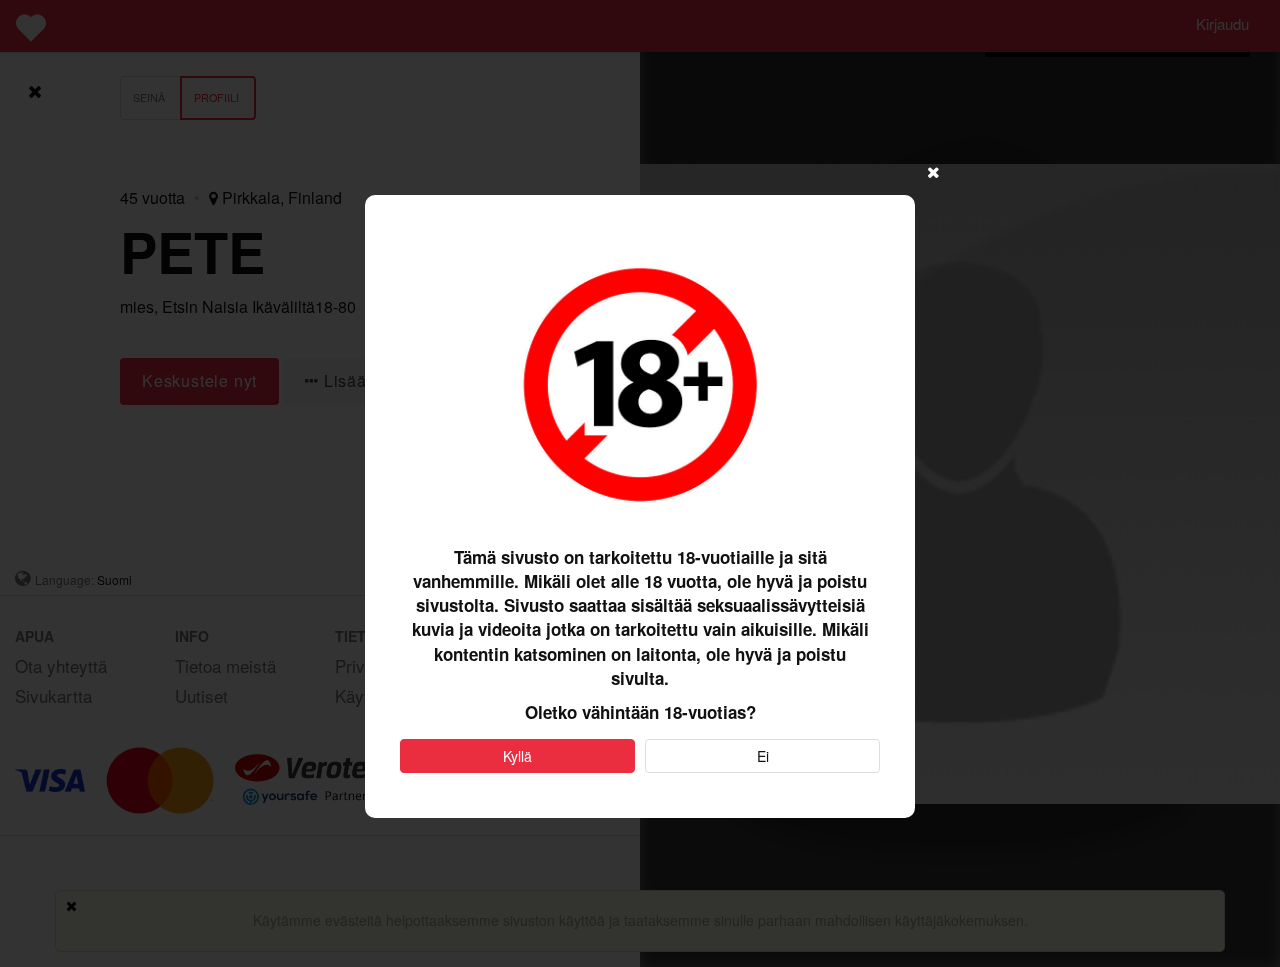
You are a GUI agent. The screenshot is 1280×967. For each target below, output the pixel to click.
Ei (763, 756)
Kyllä (517, 756)
